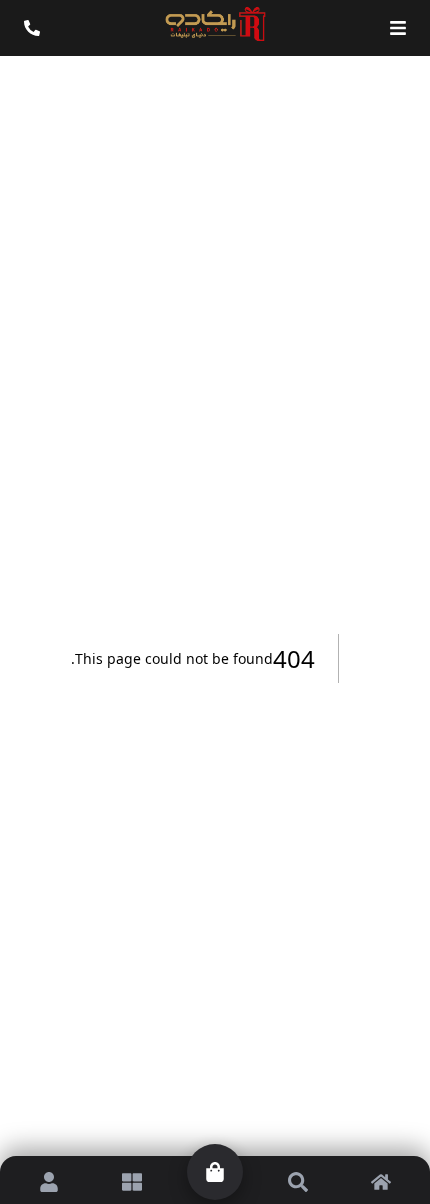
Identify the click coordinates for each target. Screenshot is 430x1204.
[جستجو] (297, 1182)
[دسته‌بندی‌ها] (132, 1182)
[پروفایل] (49, 1182)
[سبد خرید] (215, 1172)
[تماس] (32, 28)
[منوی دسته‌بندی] (398, 28)
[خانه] (380, 1182)
